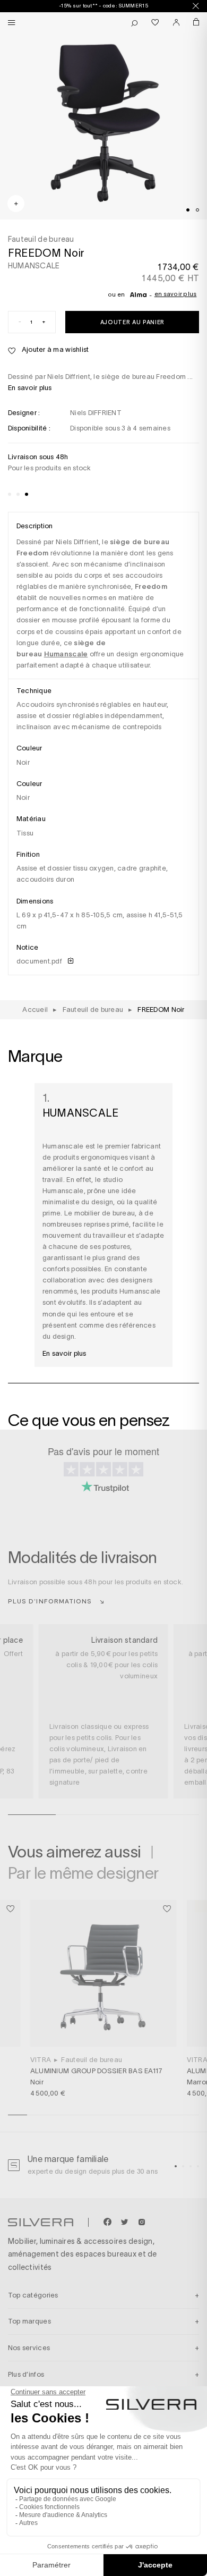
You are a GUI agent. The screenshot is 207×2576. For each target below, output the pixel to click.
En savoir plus (176, 294)
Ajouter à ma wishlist (54, 349)
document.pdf (40, 961)
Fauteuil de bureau (92, 2060)
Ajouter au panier (132, 322)
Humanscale (66, 654)
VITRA (41, 2060)
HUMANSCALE (34, 266)
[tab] (188, 210)
